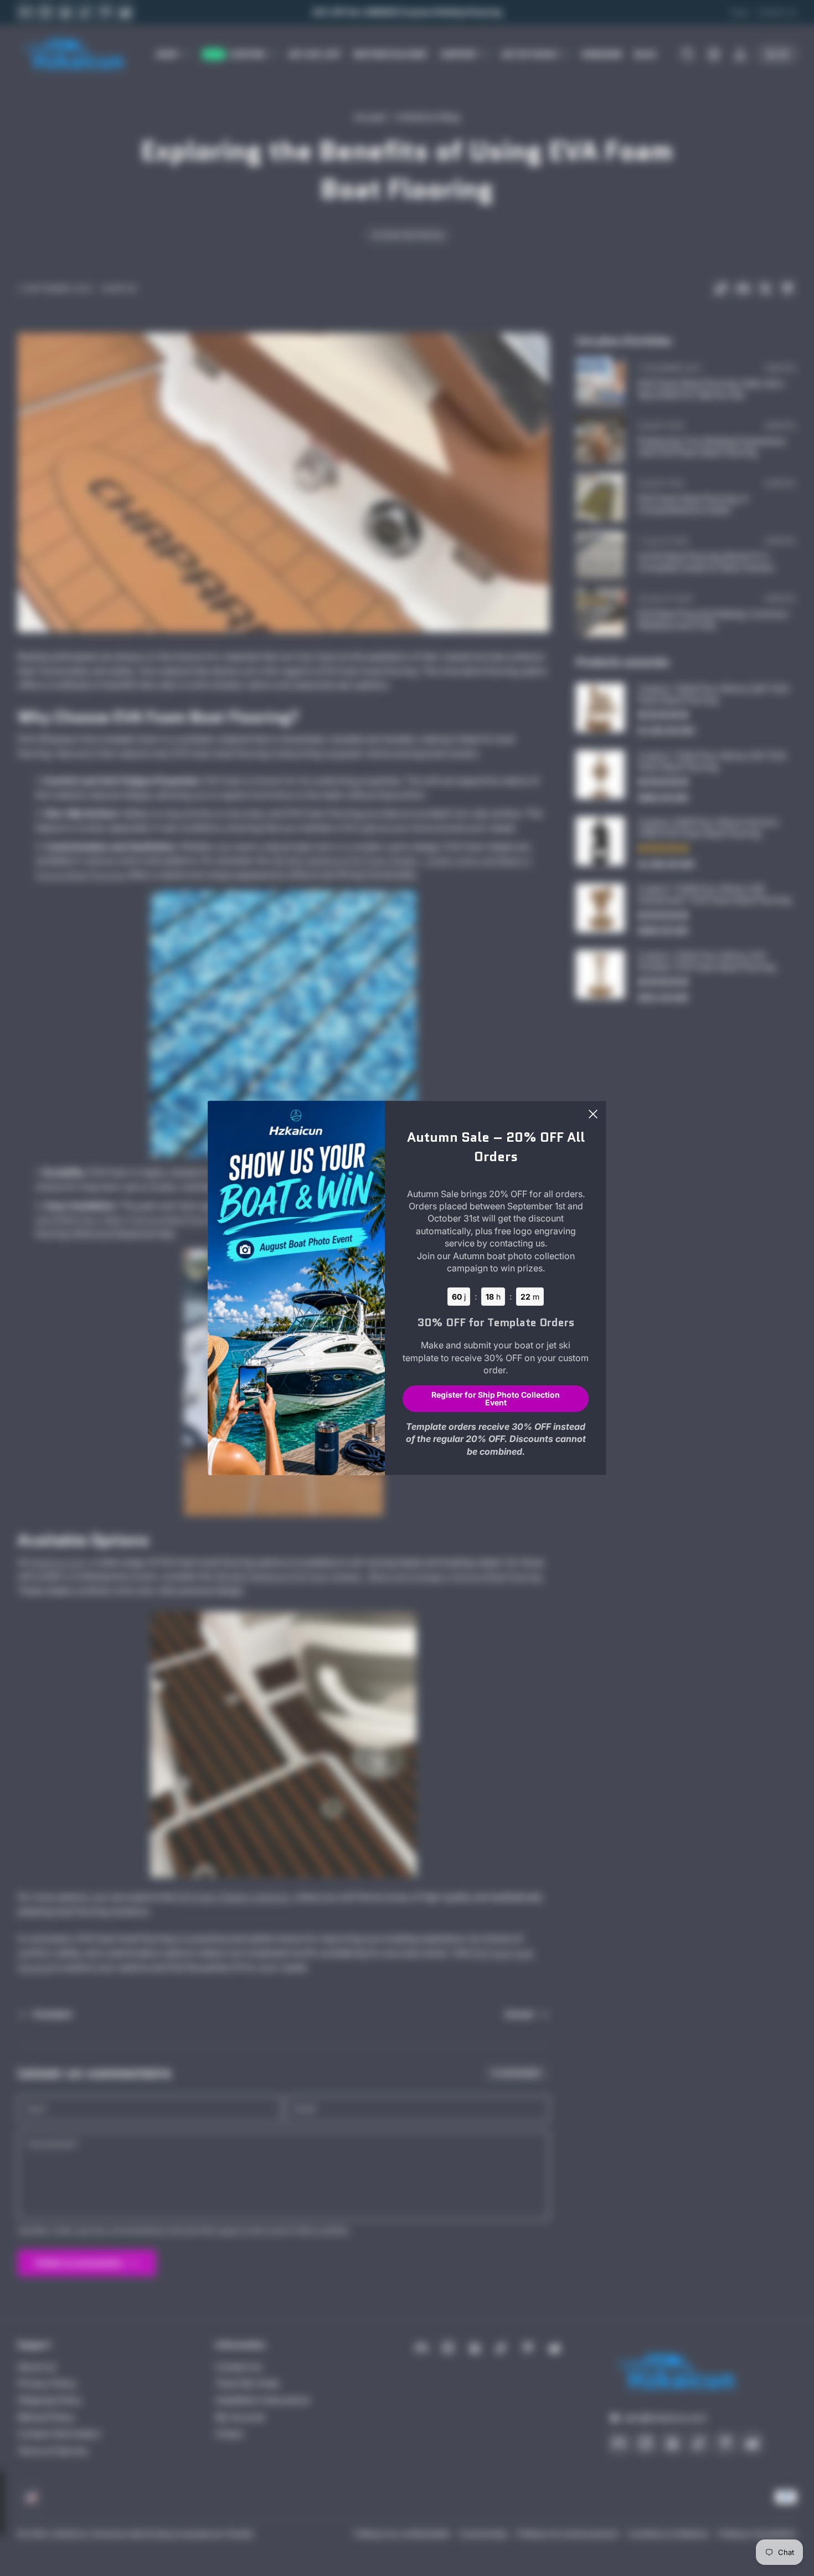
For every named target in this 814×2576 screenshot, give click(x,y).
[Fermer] (593, 1114)
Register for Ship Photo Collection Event (496, 1398)
